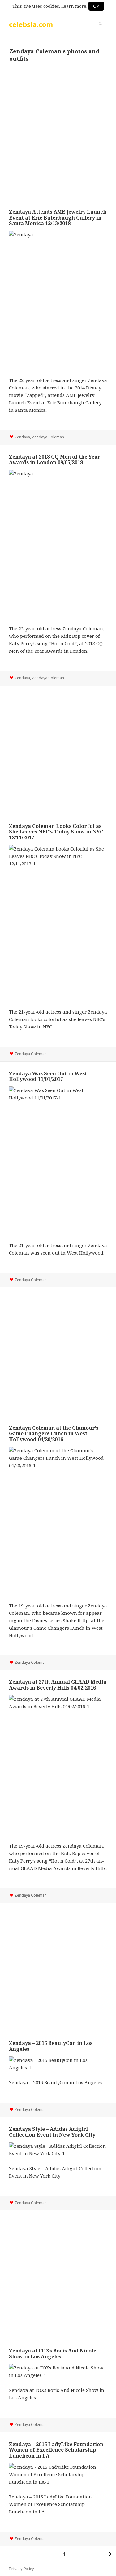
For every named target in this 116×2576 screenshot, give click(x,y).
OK (96, 6)
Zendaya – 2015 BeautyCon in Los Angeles (51, 2046)
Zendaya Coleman (48, 437)
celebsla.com (31, 24)
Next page (109, 2554)
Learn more (74, 6)
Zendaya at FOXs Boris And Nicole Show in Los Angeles (53, 2353)
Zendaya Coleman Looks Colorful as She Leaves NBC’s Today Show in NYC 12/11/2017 (56, 832)
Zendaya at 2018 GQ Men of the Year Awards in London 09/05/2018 (55, 460)
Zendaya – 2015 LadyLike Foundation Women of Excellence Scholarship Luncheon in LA (56, 2450)
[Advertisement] (58, 136)
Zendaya (22, 437)
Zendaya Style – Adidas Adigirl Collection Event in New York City (52, 2132)
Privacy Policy (21, 2569)
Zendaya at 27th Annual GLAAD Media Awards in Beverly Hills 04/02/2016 (58, 1685)
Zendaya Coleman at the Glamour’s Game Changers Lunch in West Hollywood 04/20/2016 (54, 1434)
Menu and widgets (101, 30)
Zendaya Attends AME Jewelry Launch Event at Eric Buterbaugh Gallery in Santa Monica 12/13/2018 (58, 218)
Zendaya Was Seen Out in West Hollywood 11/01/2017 (48, 1076)
